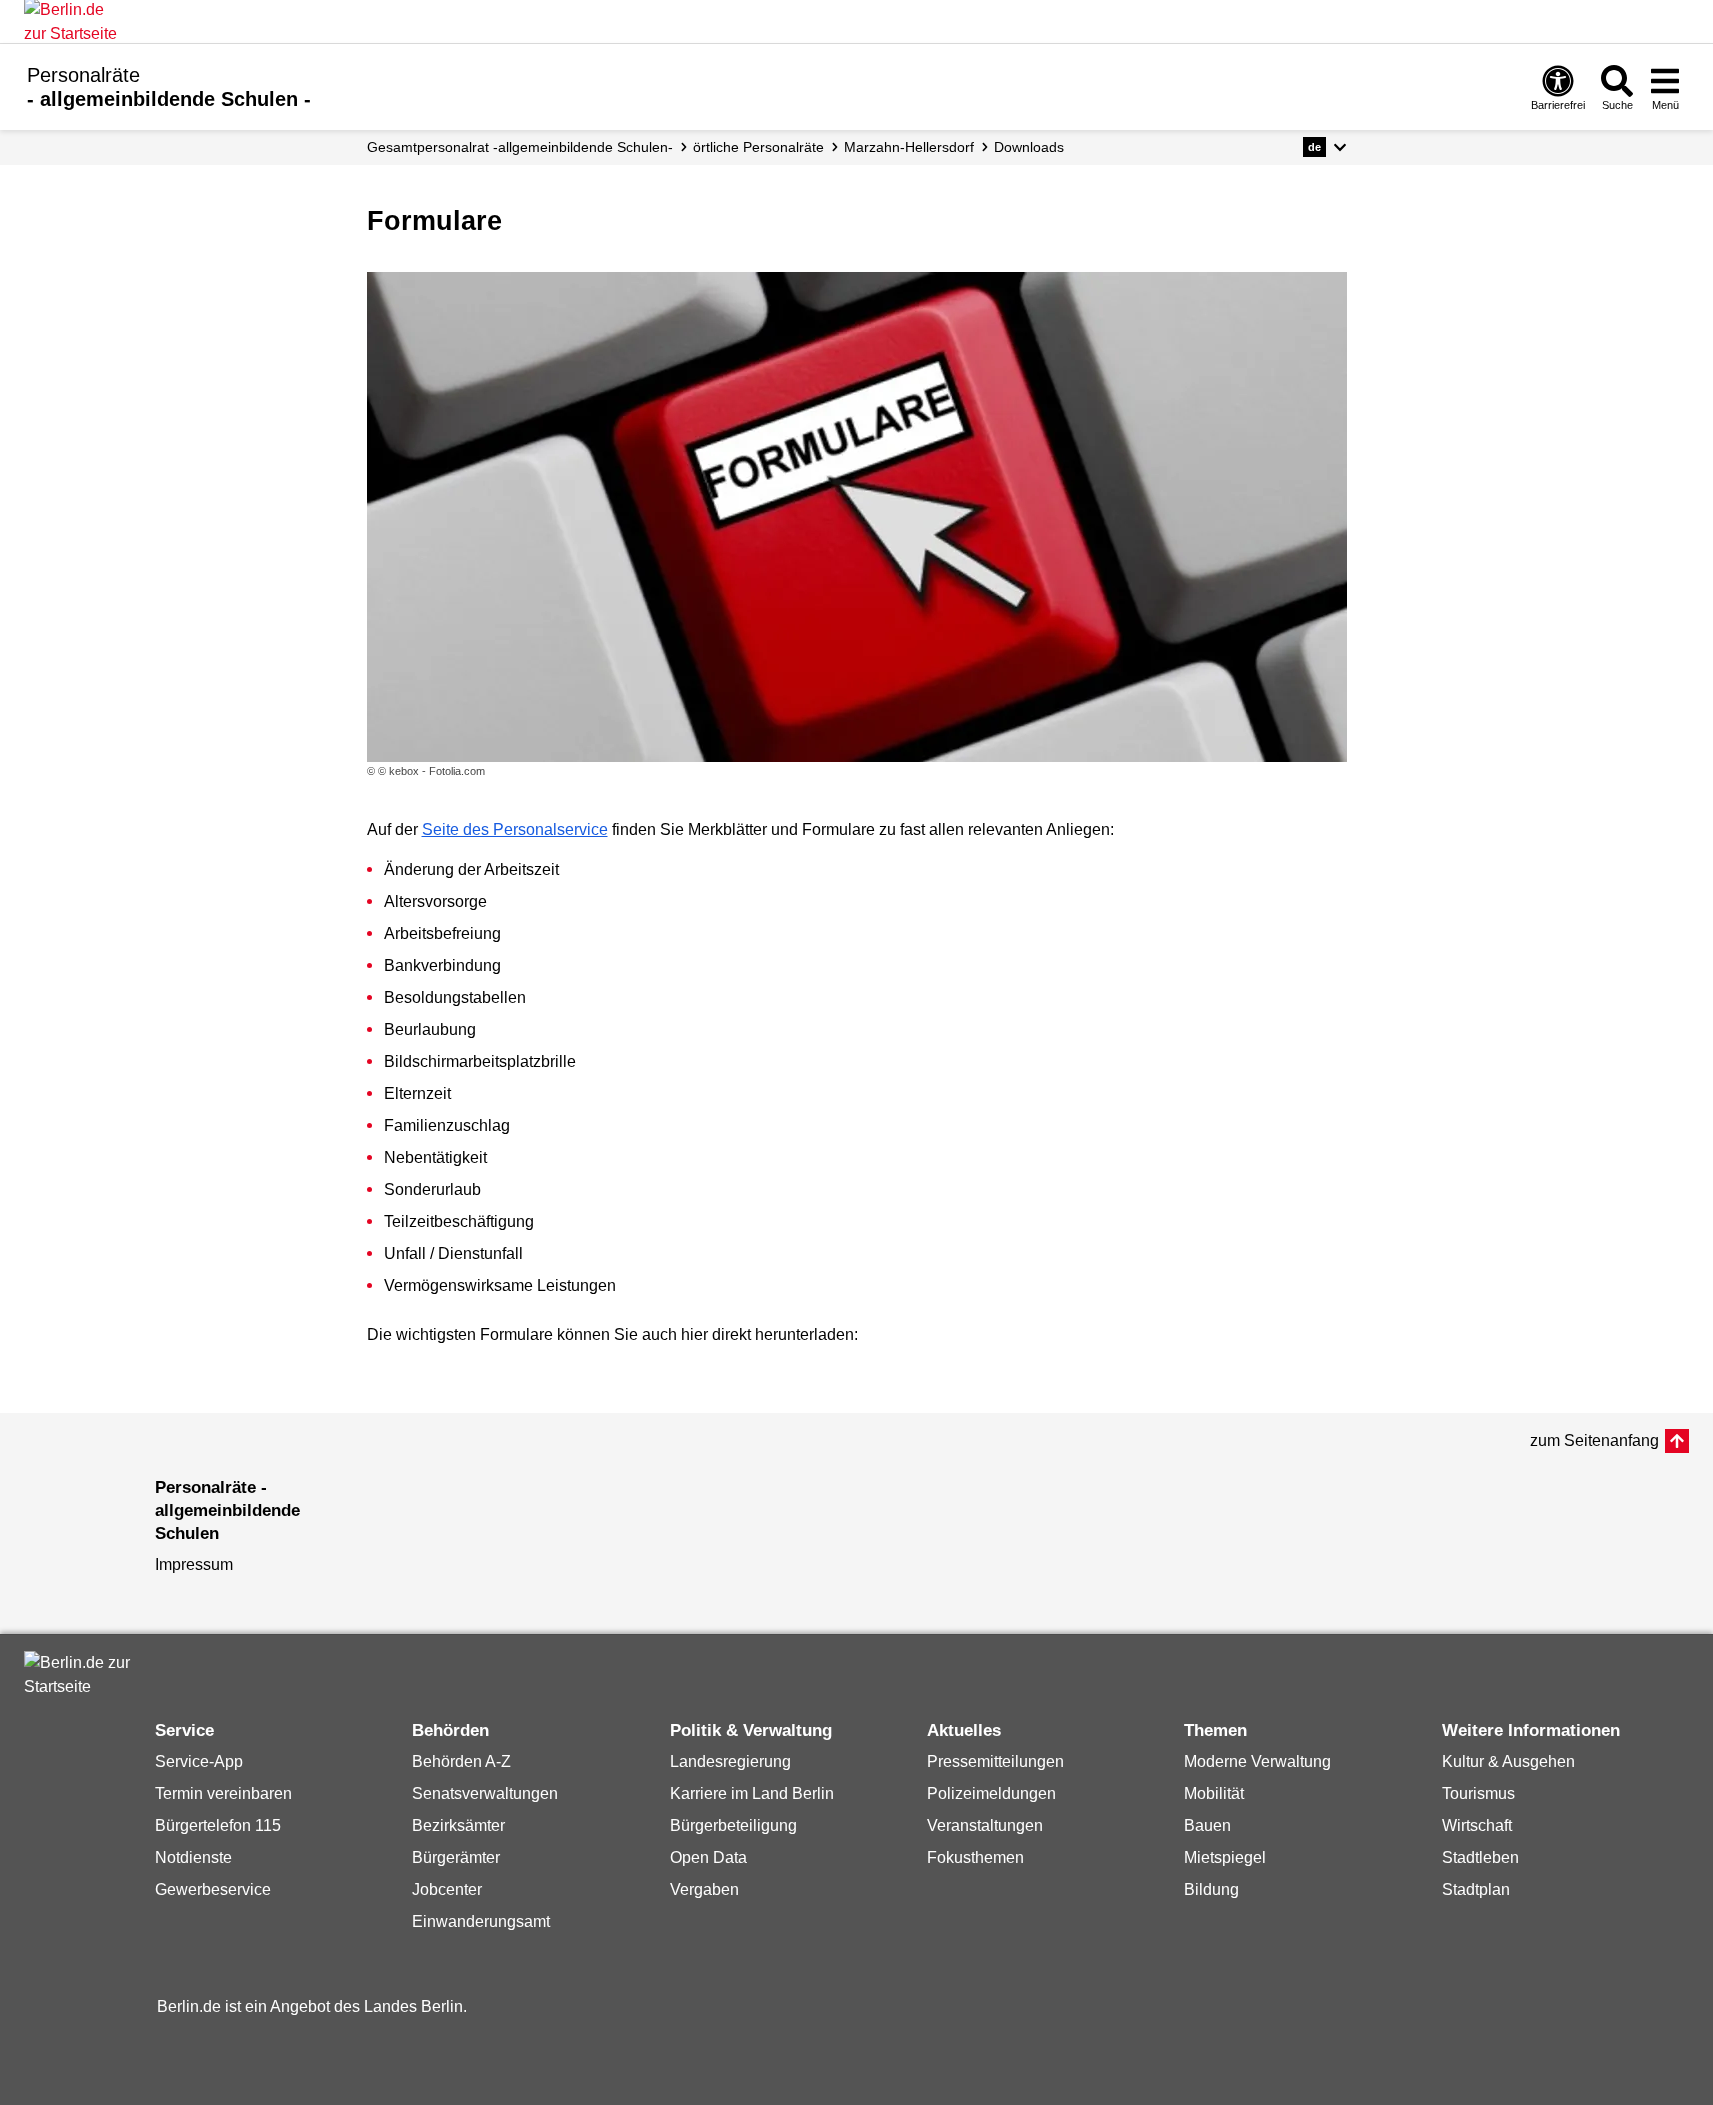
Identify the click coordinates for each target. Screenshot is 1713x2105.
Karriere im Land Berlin (752, 1793)
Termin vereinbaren (223, 1793)
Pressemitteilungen (995, 1761)
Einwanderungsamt (481, 1921)
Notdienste (193, 1857)
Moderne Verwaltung (1257, 1761)
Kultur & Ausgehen (1508, 1761)
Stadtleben (1480, 1857)
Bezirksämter (458, 1825)
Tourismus (1478, 1793)
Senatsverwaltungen (485, 1793)
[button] (1324, 147)
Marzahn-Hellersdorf (909, 147)
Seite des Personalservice (515, 829)
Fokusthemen (975, 1857)
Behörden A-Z (461, 1761)
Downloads (1029, 147)
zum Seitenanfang (1594, 1440)
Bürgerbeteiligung (733, 1825)
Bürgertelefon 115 (218, 1825)
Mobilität (1214, 1793)
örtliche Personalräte (758, 147)
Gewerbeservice (213, 1889)
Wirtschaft (1477, 1825)
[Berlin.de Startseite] (84, 1675)
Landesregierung (730, 1761)
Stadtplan (1476, 1889)
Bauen (1207, 1825)
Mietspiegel (1225, 1857)
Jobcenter (447, 1889)
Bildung (1211, 1889)
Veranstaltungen (985, 1825)
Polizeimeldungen (991, 1793)
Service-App (199, 1761)
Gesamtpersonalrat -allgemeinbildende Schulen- (520, 147)
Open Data (708, 1857)
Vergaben (704, 1889)
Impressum (194, 1564)
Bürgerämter (456, 1857)
